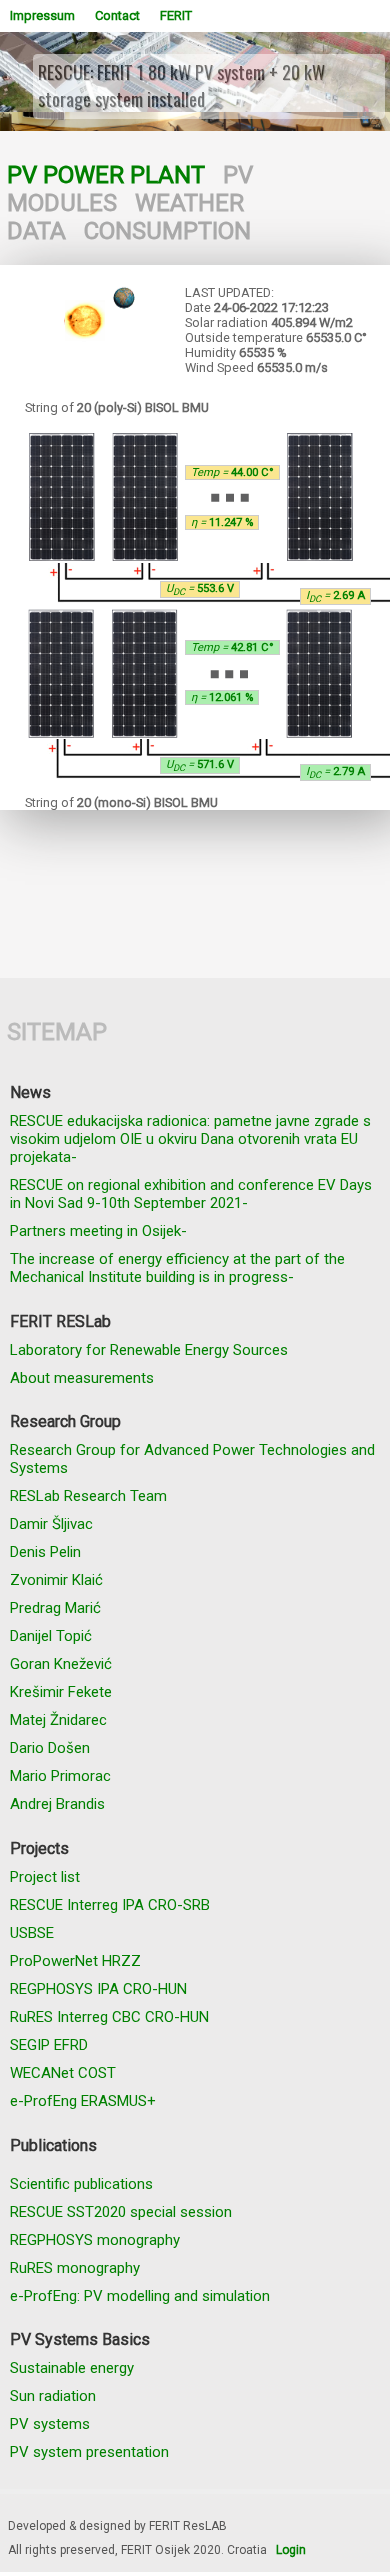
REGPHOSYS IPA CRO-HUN (98, 1989)
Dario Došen (50, 1748)
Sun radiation (53, 2396)
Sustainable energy (72, 2368)
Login (291, 2550)
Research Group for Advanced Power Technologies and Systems (192, 1459)
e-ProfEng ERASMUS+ (83, 2101)
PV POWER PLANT (106, 175)
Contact (117, 15)
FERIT (176, 15)
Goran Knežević (61, 1664)
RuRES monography (75, 2268)
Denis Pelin (45, 1552)
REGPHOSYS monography (95, 2240)
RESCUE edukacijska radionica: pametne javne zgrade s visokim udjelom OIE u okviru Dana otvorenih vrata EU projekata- (190, 1139)
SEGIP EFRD (49, 2045)
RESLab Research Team (88, 1496)
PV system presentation (89, 2452)
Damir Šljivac (51, 1524)
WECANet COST (63, 2073)
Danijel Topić (51, 1636)
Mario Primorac (60, 1776)
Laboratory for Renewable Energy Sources (149, 1350)
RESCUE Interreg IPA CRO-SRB (110, 1905)
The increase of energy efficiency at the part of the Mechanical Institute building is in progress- (177, 1268)
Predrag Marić (55, 1608)
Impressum (42, 15)
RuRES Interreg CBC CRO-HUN (109, 2017)
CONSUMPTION (167, 231)
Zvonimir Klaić (56, 1580)
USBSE (32, 1933)
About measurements (82, 1378)
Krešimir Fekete (61, 1692)
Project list (45, 1877)
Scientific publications (81, 2184)
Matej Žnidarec (58, 1720)
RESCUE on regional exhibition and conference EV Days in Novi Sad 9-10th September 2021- (191, 1194)
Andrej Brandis (57, 1804)
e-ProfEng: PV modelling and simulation (140, 2296)
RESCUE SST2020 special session (121, 2212)
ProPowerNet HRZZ (75, 1961)
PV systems (50, 2424)
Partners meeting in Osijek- (98, 1231)
